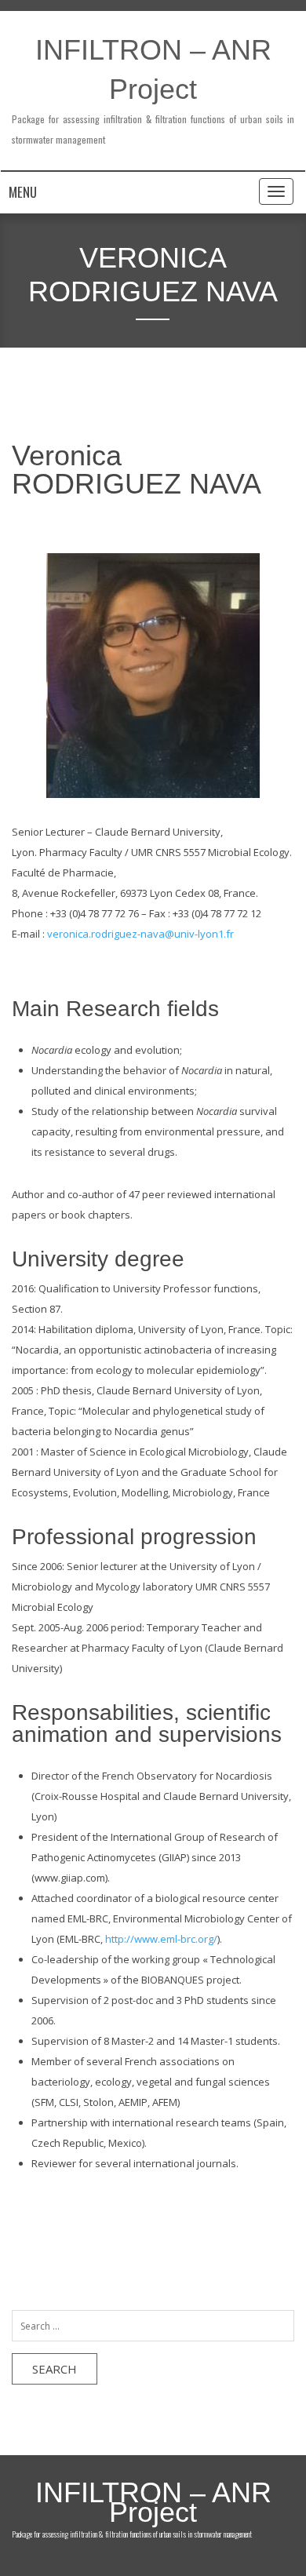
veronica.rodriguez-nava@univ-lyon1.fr (140, 934)
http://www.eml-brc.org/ (161, 1939)
